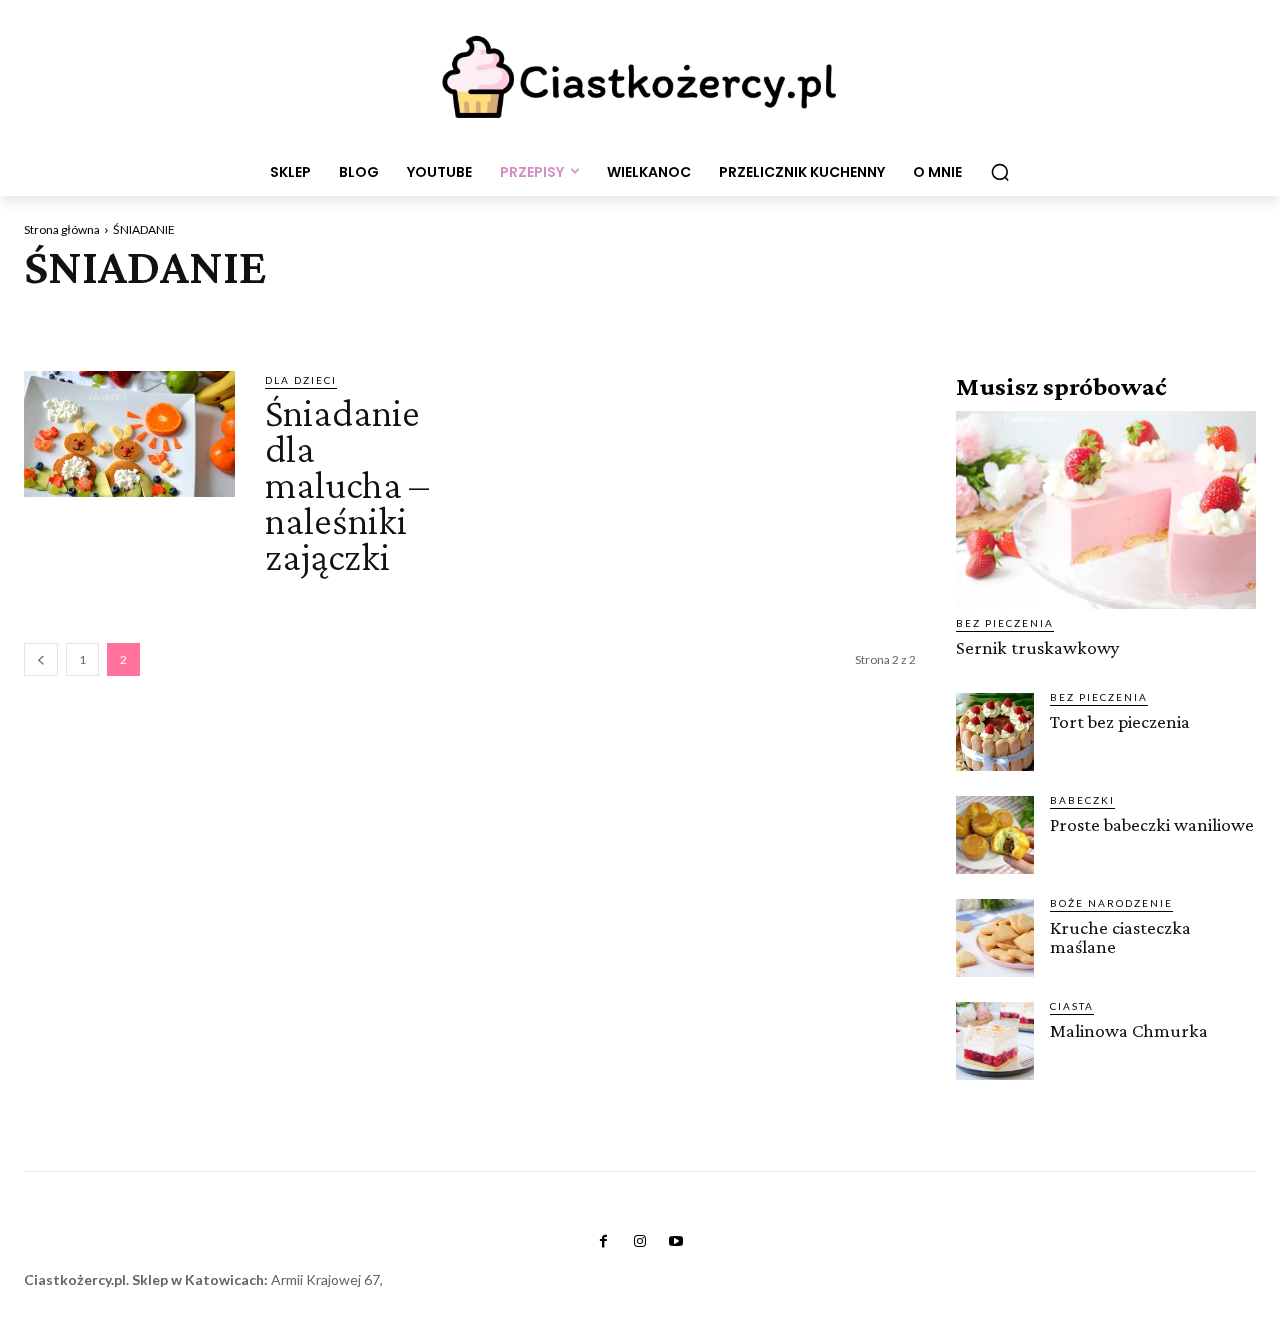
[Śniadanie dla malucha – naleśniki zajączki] (129, 434)
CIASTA (516, 321)
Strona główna (62, 229)
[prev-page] (41, 659)
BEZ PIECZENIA (218, 321)
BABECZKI (61, 321)
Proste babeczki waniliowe (1152, 824)
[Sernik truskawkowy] (1106, 510)
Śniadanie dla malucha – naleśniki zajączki (347, 484)
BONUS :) (311, 321)
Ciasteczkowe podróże (727, 321)
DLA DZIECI (924, 321)
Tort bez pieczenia (1120, 721)
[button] (1000, 172)
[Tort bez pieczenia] (995, 732)
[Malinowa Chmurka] (995, 1041)
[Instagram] (640, 1242)
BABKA (131, 321)
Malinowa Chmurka (1129, 1030)
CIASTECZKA (592, 321)
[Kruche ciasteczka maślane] (995, 938)
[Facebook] (603, 1242)
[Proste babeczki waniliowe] (995, 835)
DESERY (848, 321)
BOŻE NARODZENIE (417, 321)
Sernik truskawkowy (1038, 647)
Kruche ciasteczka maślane (1120, 937)
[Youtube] (676, 1242)
